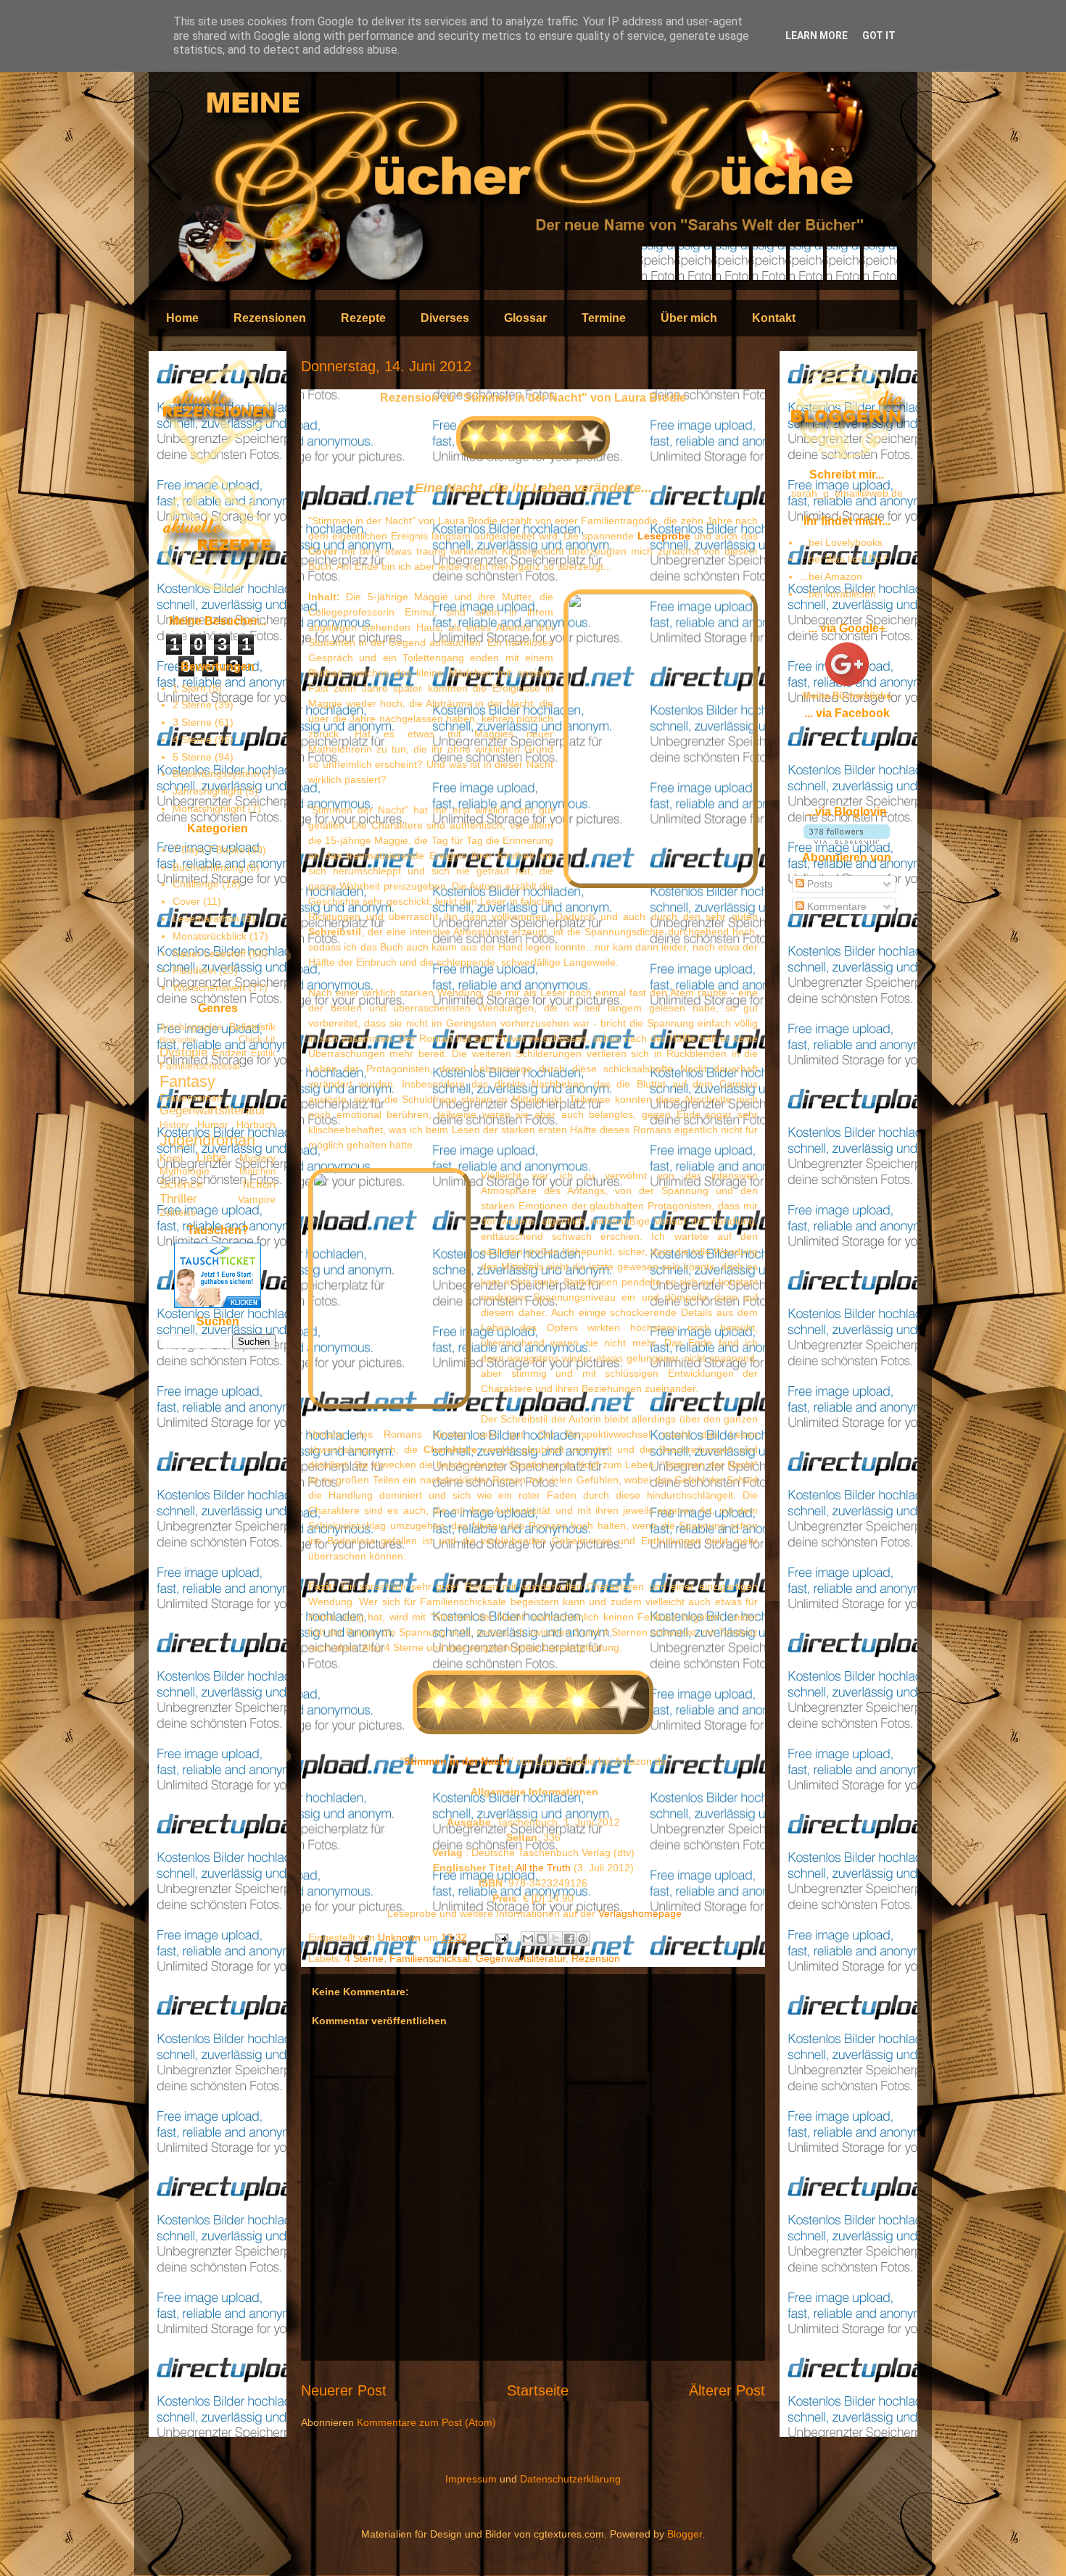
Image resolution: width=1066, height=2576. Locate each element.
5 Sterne (192, 757)
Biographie (178, 1040)
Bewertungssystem (216, 774)
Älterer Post (727, 2390)
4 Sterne (364, 1958)
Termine (604, 318)
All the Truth (543, 1868)
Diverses (445, 318)
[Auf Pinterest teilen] (583, 1939)
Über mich (689, 318)
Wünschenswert (209, 987)
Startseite (538, 2390)
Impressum (471, 2479)
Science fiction (218, 1184)
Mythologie (185, 1171)
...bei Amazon (831, 576)
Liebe (211, 1157)
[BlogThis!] (542, 1939)
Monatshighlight (209, 808)
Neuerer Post (344, 2390)
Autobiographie (191, 1027)
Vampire (257, 1199)
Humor (213, 1125)
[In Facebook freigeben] (569, 1939)
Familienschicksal (430, 1958)
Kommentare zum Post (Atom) (426, 2422)
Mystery (257, 1158)
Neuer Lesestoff (209, 953)
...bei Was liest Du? (844, 559)
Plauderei (194, 970)
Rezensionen (270, 318)
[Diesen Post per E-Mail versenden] (528, 1939)
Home (182, 318)
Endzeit (230, 1053)
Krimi (171, 1158)
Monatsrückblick (210, 936)
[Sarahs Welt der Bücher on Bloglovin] (847, 840)
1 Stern (189, 688)
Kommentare (835, 906)
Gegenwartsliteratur (521, 1958)
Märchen (257, 1172)
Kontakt (774, 318)
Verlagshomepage (640, 1913)
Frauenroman (191, 1098)
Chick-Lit (257, 1040)
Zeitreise (178, 1213)
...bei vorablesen (838, 594)
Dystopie (183, 1052)
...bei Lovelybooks (841, 542)
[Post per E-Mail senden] (501, 1937)
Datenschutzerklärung (570, 2479)
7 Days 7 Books (208, 850)
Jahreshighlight (207, 791)
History (174, 1125)
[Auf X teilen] (555, 1939)
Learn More (817, 36)
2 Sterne (192, 705)
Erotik (263, 1053)
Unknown (401, 1937)
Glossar (525, 318)
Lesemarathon (206, 919)
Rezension (596, 1958)
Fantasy (187, 1081)
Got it (879, 36)
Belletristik (252, 1027)
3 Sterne (192, 722)
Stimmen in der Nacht (457, 1761)
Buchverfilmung (208, 867)
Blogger (685, 2534)
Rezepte (363, 318)
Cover (186, 901)
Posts (818, 884)
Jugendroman (207, 1140)
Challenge (196, 884)
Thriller (178, 1199)
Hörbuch (256, 1125)
